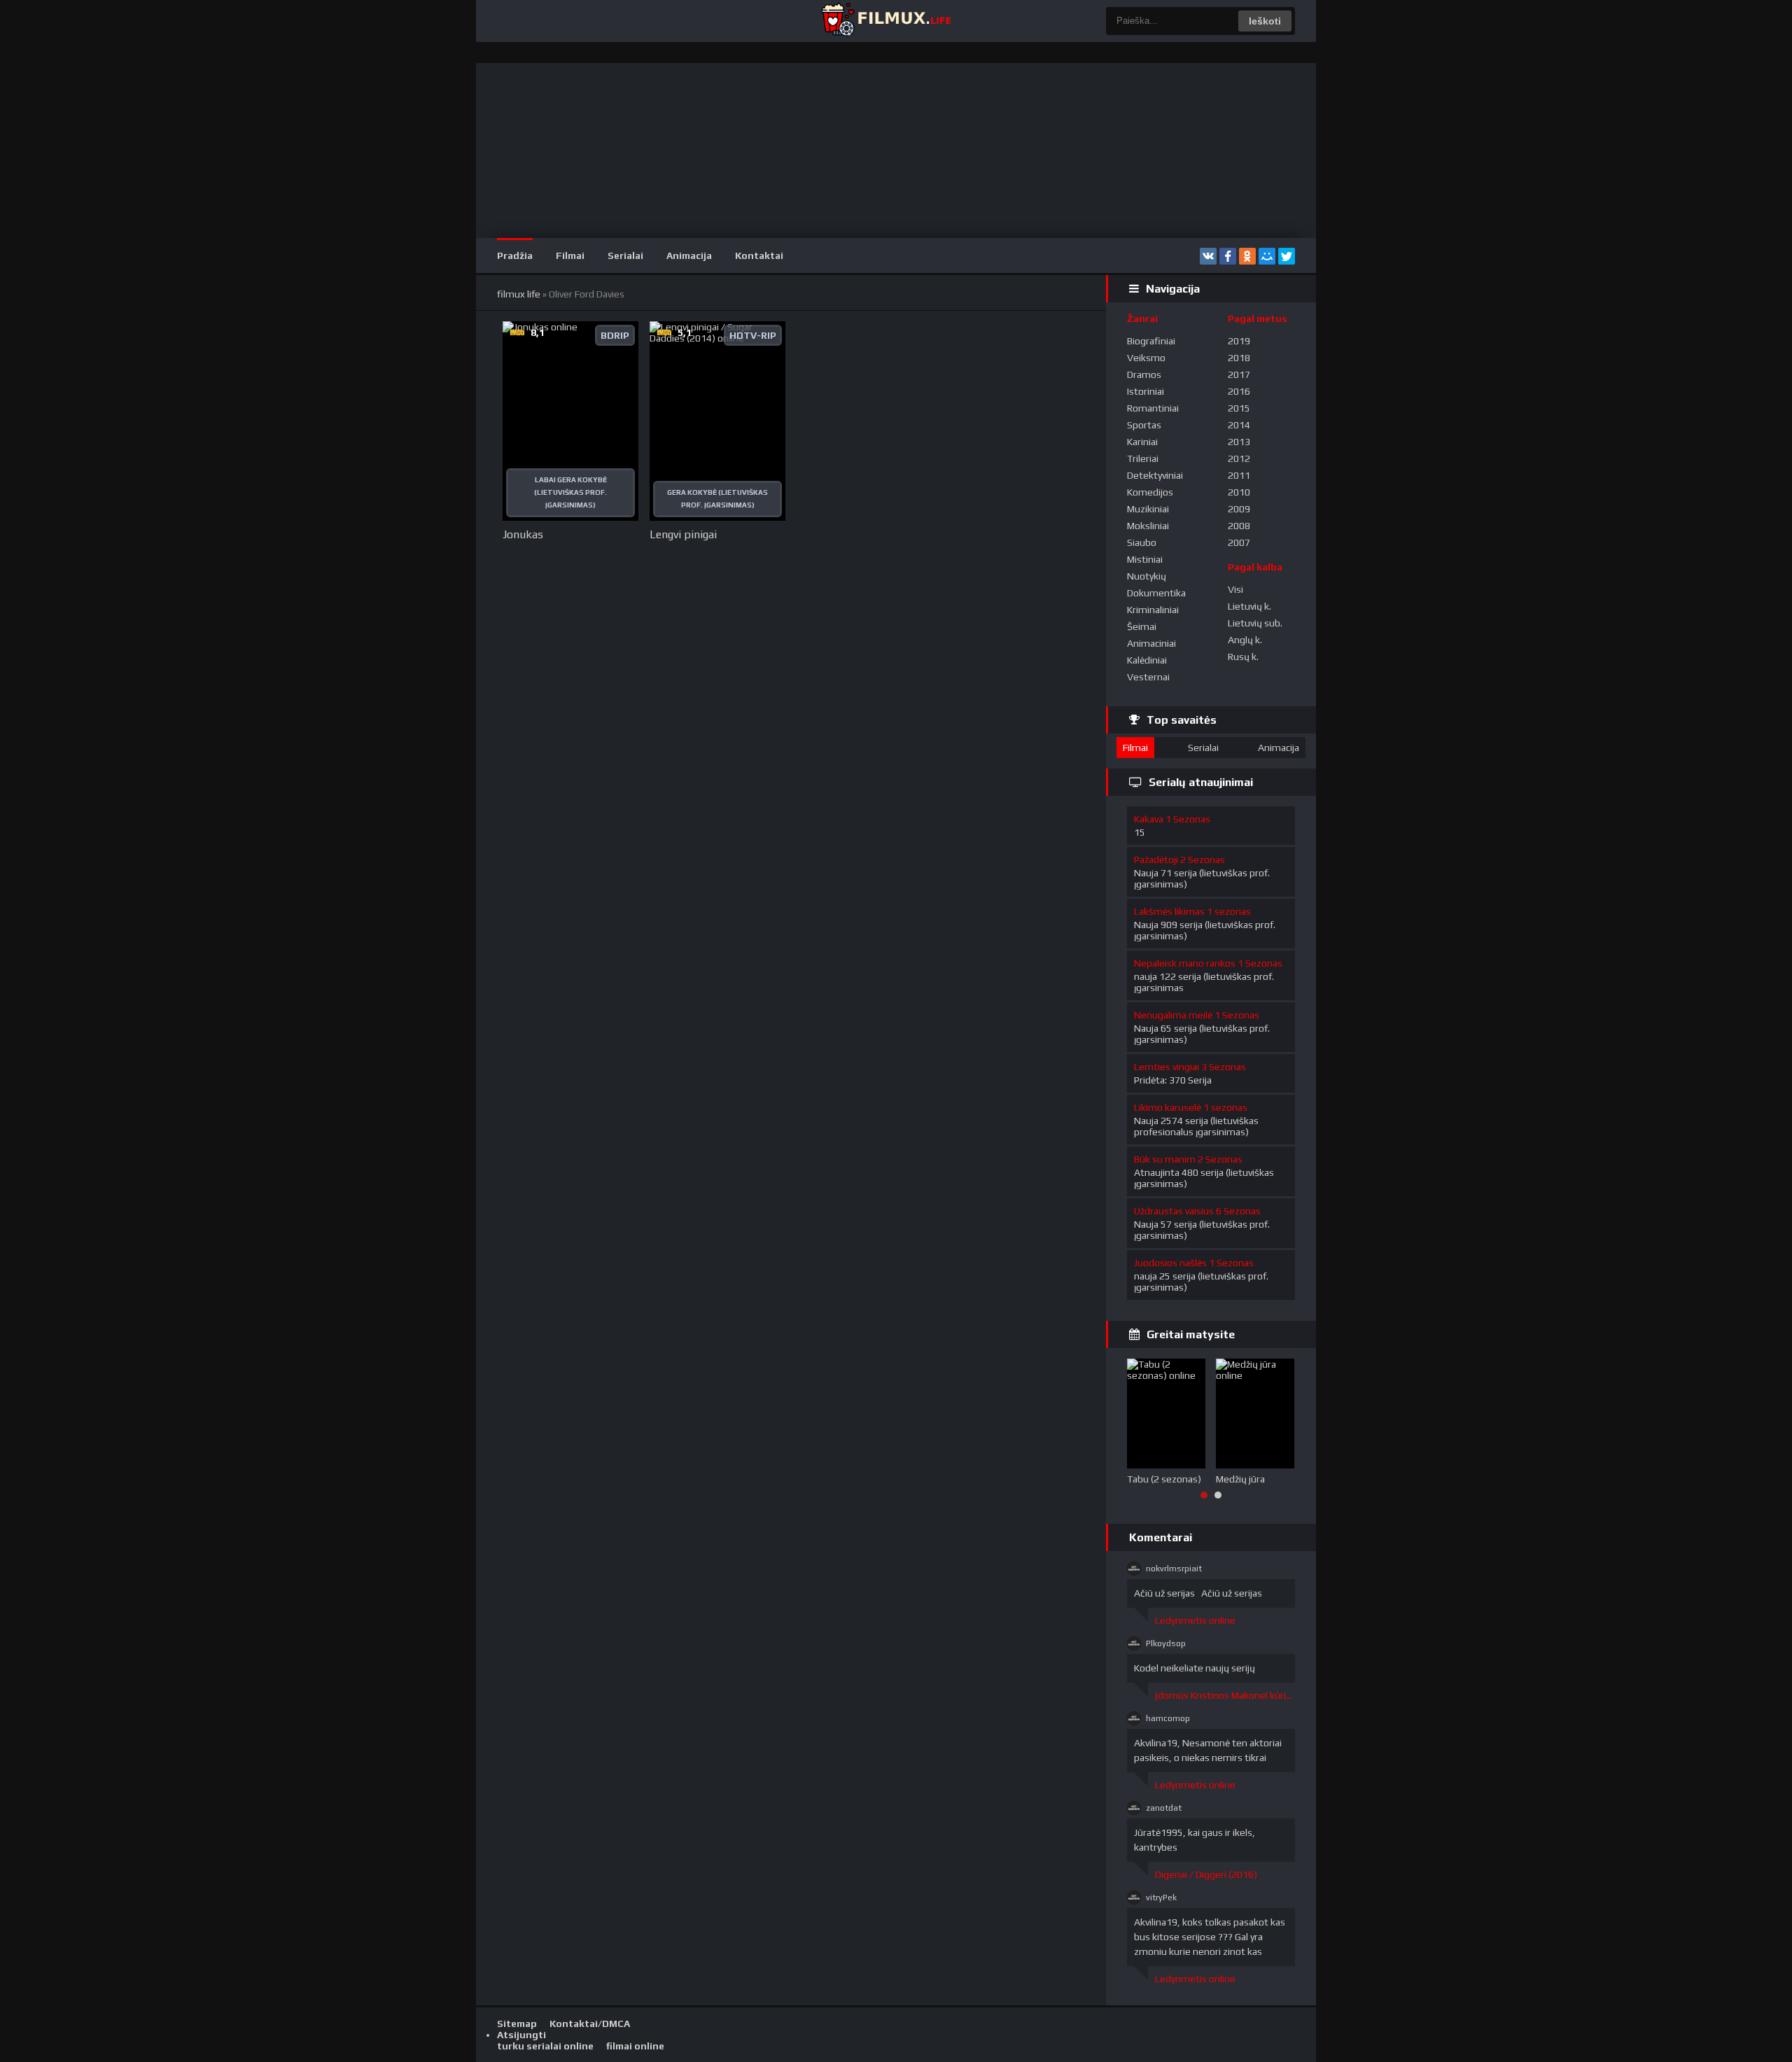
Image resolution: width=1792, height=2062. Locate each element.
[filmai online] (885, 21)
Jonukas (523, 534)
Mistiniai (1145, 559)
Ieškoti (1265, 21)
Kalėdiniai (1147, 660)
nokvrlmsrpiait (1174, 1569)
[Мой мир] (1267, 256)
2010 (1239, 492)
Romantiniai (1153, 408)
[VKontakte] (1208, 256)
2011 (1239, 475)
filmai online (635, 2046)
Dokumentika (1156, 593)
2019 (1239, 341)
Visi (1235, 589)
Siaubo (1142, 542)
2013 (1239, 442)
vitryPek (1161, 1898)
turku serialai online (545, 2046)
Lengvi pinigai (683, 534)
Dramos (1144, 374)
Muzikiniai (1148, 509)
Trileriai (1143, 458)
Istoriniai (1146, 391)
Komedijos (1150, 492)
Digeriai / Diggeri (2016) (1206, 1874)
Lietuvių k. (1249, 606)
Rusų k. (1243, 657)
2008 (1239, 526)
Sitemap (517, 2024)
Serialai (625, 255)
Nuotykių (1147, 576)
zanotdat (1164, 1808)
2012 (1239, 458)
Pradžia (515, 255)
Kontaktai (759, 255)
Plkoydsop (1166, 1643)
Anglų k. (1245, 640)
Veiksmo (1146, 358)
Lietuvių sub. (1255, 623)
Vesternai (1148, 677)
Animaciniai (1151, 643)
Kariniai (1142, 442)
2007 (1239, 542)
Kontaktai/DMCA (590, 2024)
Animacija (689, 255)
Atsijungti (521, 2035)
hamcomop (1168, 1718)
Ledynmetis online (1195, 1620)
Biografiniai (1151, 341)
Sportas (1144, 425)
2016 (1239, 391)
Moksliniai (1148, 526)
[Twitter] (1287, 256)
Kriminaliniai (1153, 610)
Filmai (570, 255)
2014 (1239, 425)
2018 (1239, 358)
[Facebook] (1228, 256)
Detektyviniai (1155, 475)
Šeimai (1142, 626)
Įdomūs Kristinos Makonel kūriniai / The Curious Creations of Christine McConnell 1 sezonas (1225, 1695)
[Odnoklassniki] (1247, 256)
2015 (1239, 408)
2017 (1239, 374)
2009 (1239, 509)
